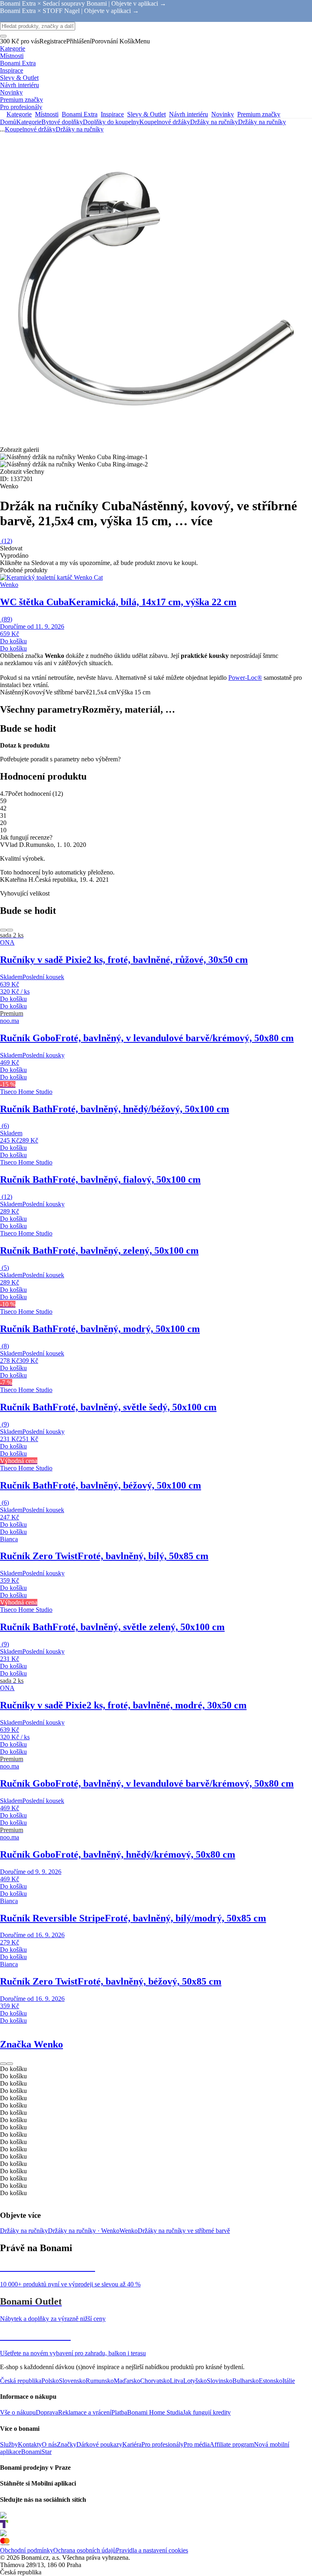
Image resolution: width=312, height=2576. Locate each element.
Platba (119, 2412)
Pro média (197, 2444)
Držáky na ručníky (262, 122)
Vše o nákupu (18, 2412)
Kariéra (132, 2444)
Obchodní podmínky (27, 2550)
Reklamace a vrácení (85, 2412)
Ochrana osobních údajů (84, 2550)
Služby (9, 2444)
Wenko (129, 2231)
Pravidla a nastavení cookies (152, 2550)
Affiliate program (232, 2444)
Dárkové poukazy (99, 2444)
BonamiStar (36, 2452)
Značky (67, 2444)
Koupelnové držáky (165, 122)
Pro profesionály (162, 2444)
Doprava (47, 2412)
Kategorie (29, 122)
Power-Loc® (245, 678)
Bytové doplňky (62, 122)
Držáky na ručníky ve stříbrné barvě (184, 2231)
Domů (8, 122)
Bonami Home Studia (155, 2412)
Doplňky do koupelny (111, 122)
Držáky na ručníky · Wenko (84, 2231)
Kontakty (30, 2444)
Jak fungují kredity (207, 2412)
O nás (49, 2444)
